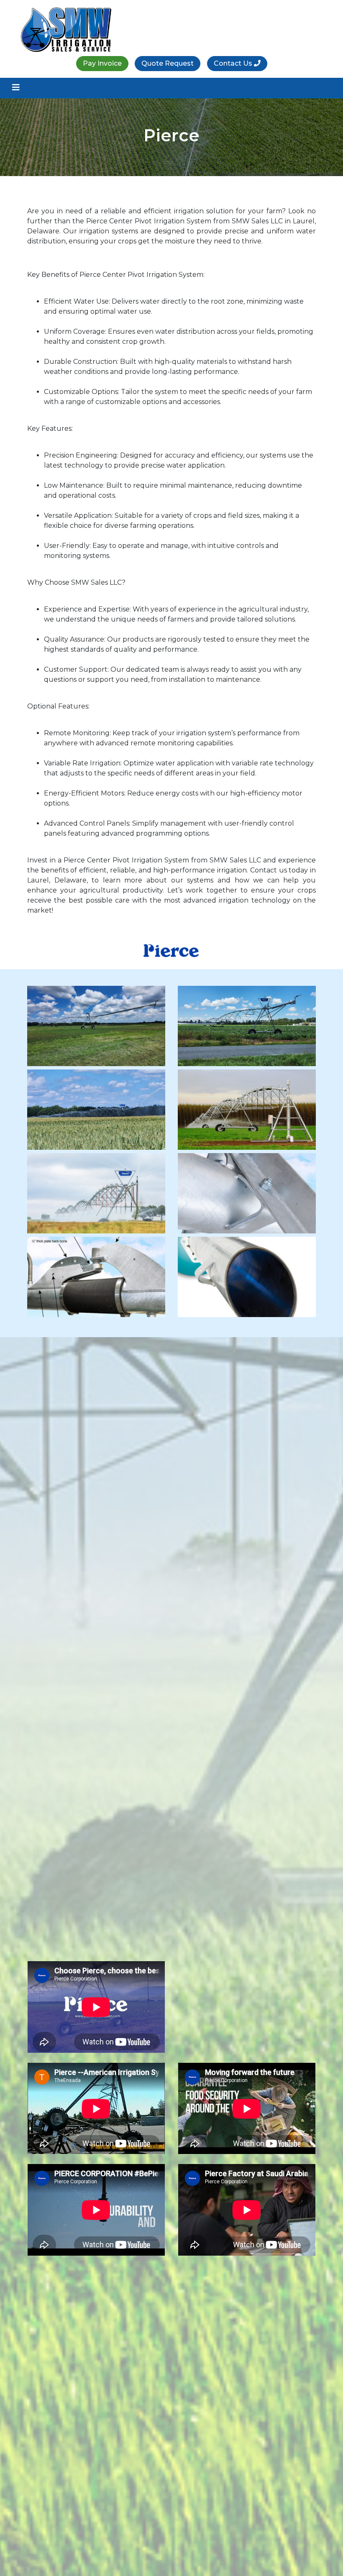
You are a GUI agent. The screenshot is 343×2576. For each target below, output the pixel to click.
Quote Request (168, 63)
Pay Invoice (102, 63)
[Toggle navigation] (16, 87)
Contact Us (234, 63)
